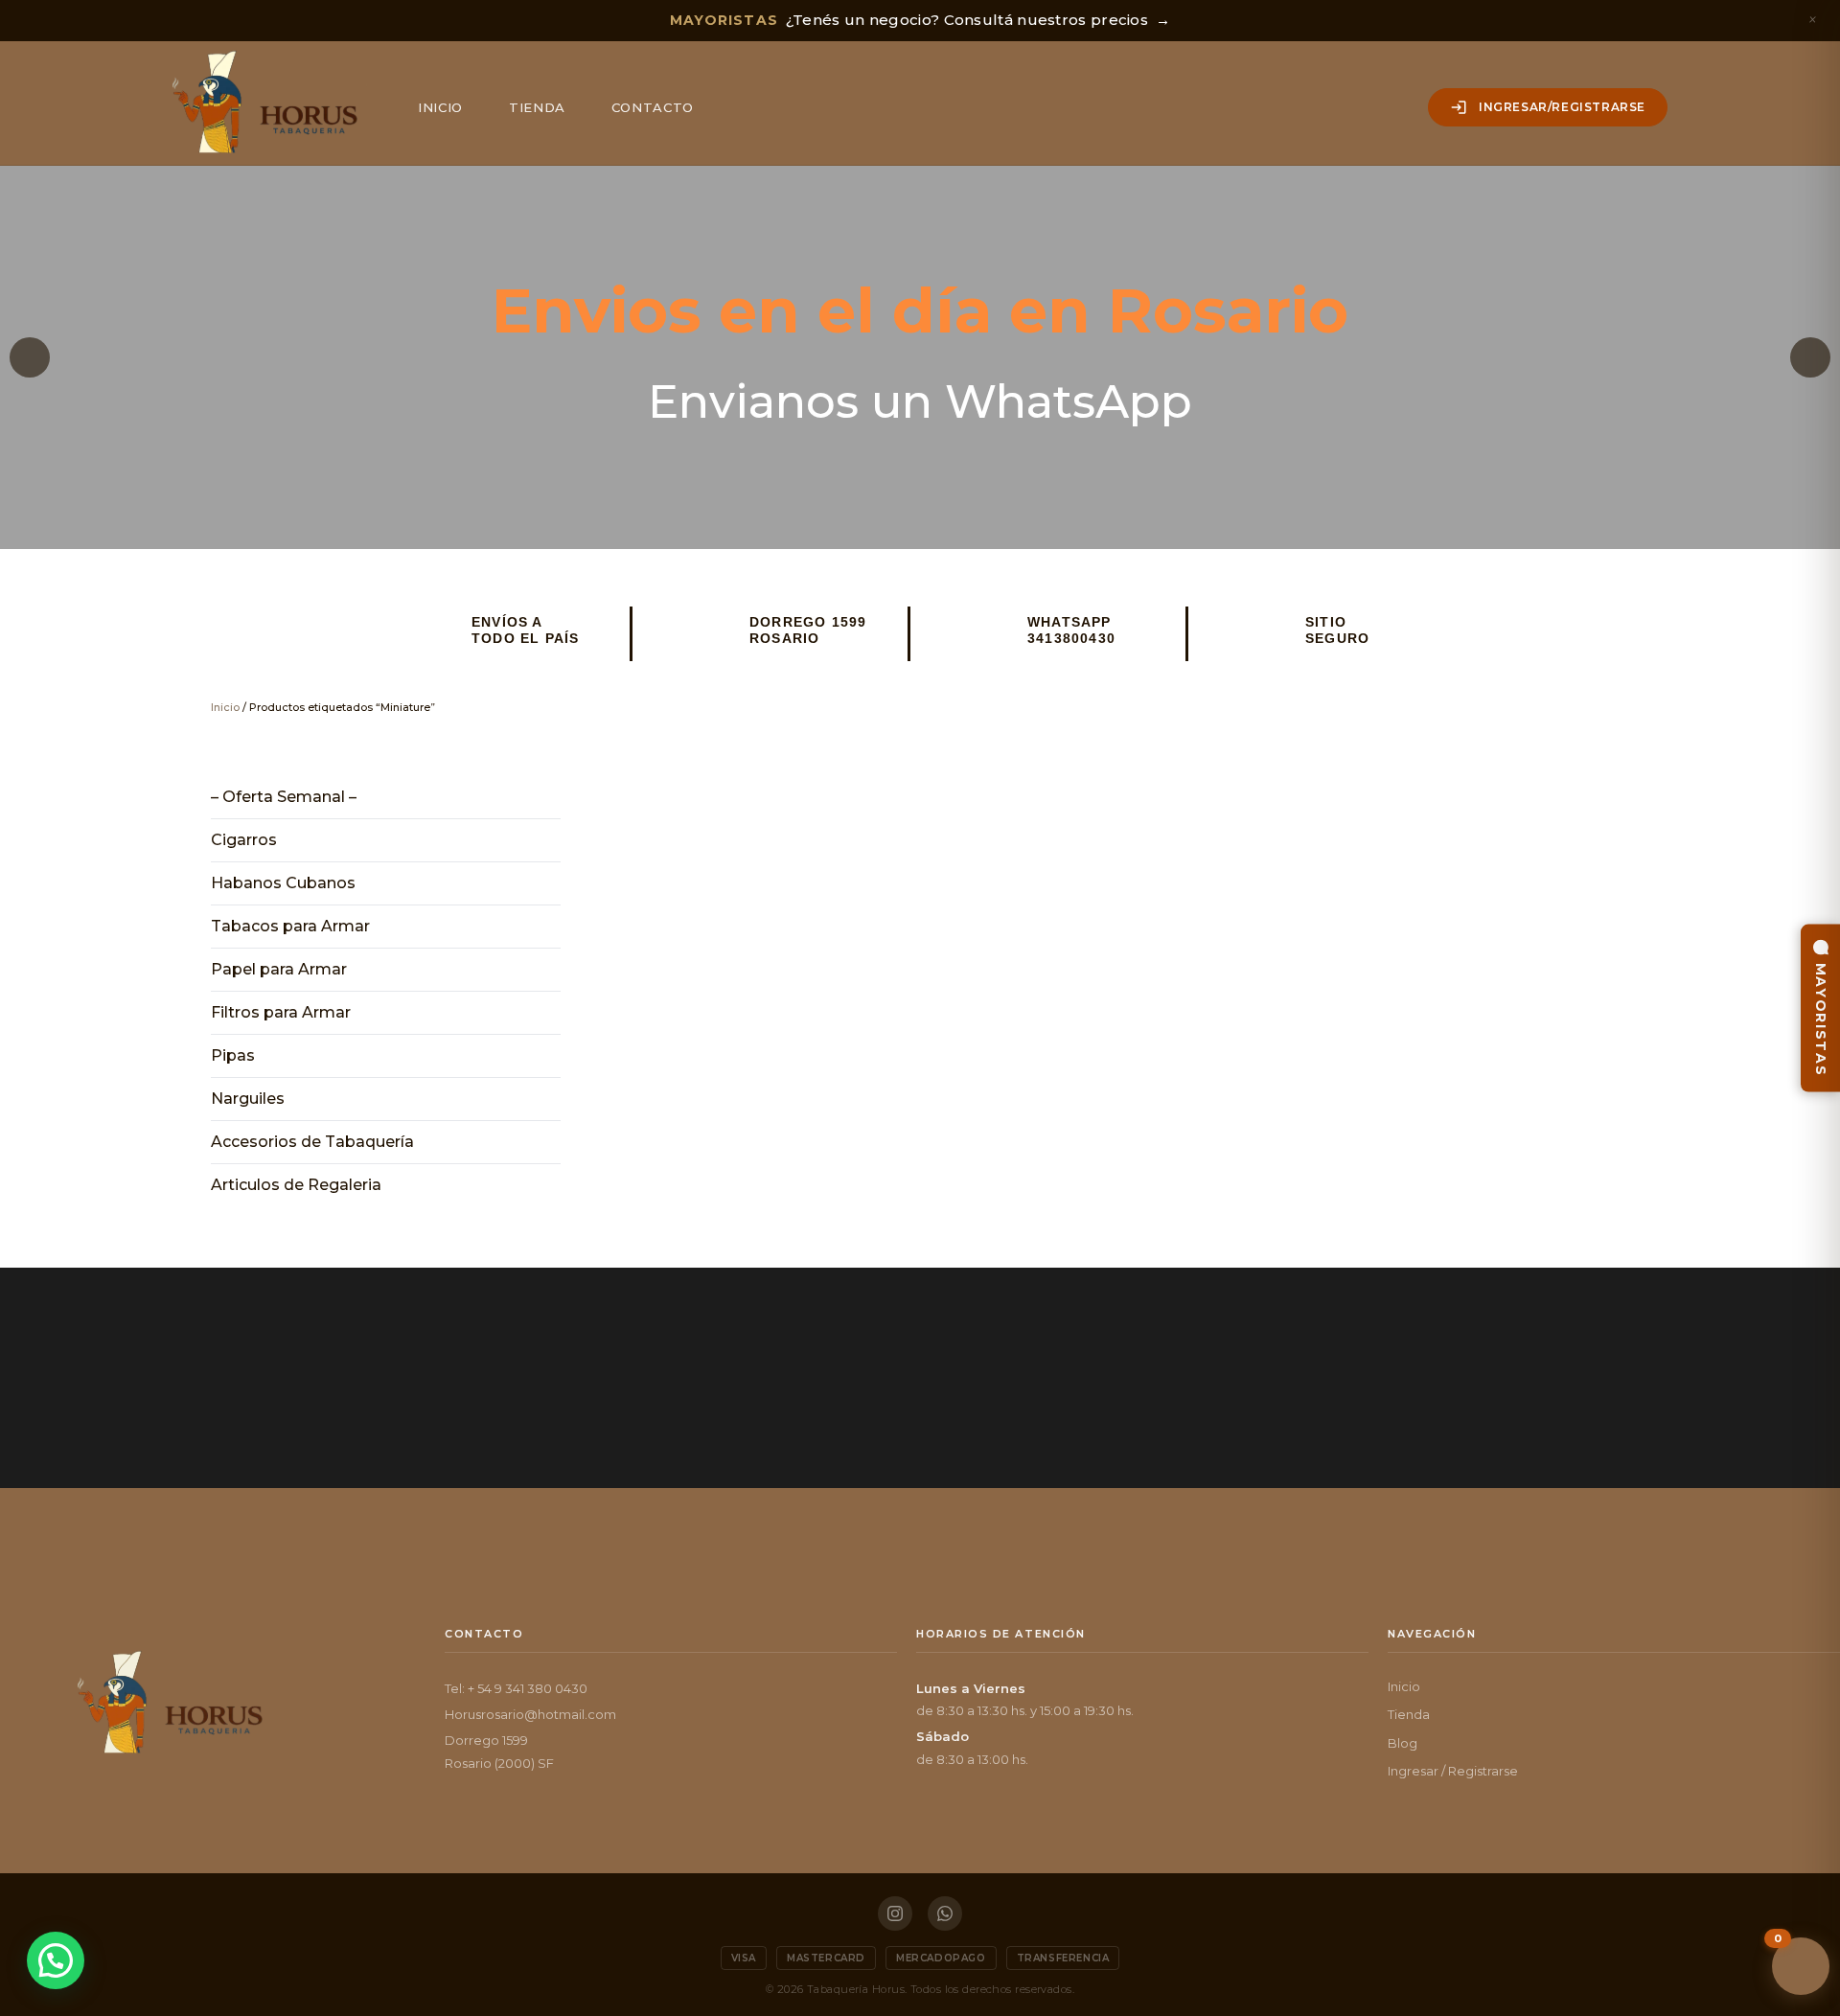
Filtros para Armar (281, 1012)
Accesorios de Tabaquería (312, 1142)
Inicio (440, 107)
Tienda (537, 107)
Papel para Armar (279, 969)
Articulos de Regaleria (296, 1185)
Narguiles (248, 1099)
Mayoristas (1821, 1020)
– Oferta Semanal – (284, 797)
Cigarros (244, 840)
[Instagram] (895, 1913)
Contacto (653, 107)
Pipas (233, 1055)
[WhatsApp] (945, 1913)
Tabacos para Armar (290, 926)
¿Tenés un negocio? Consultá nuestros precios (920, 20)
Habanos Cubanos (283, 883)
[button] (30, 357)
